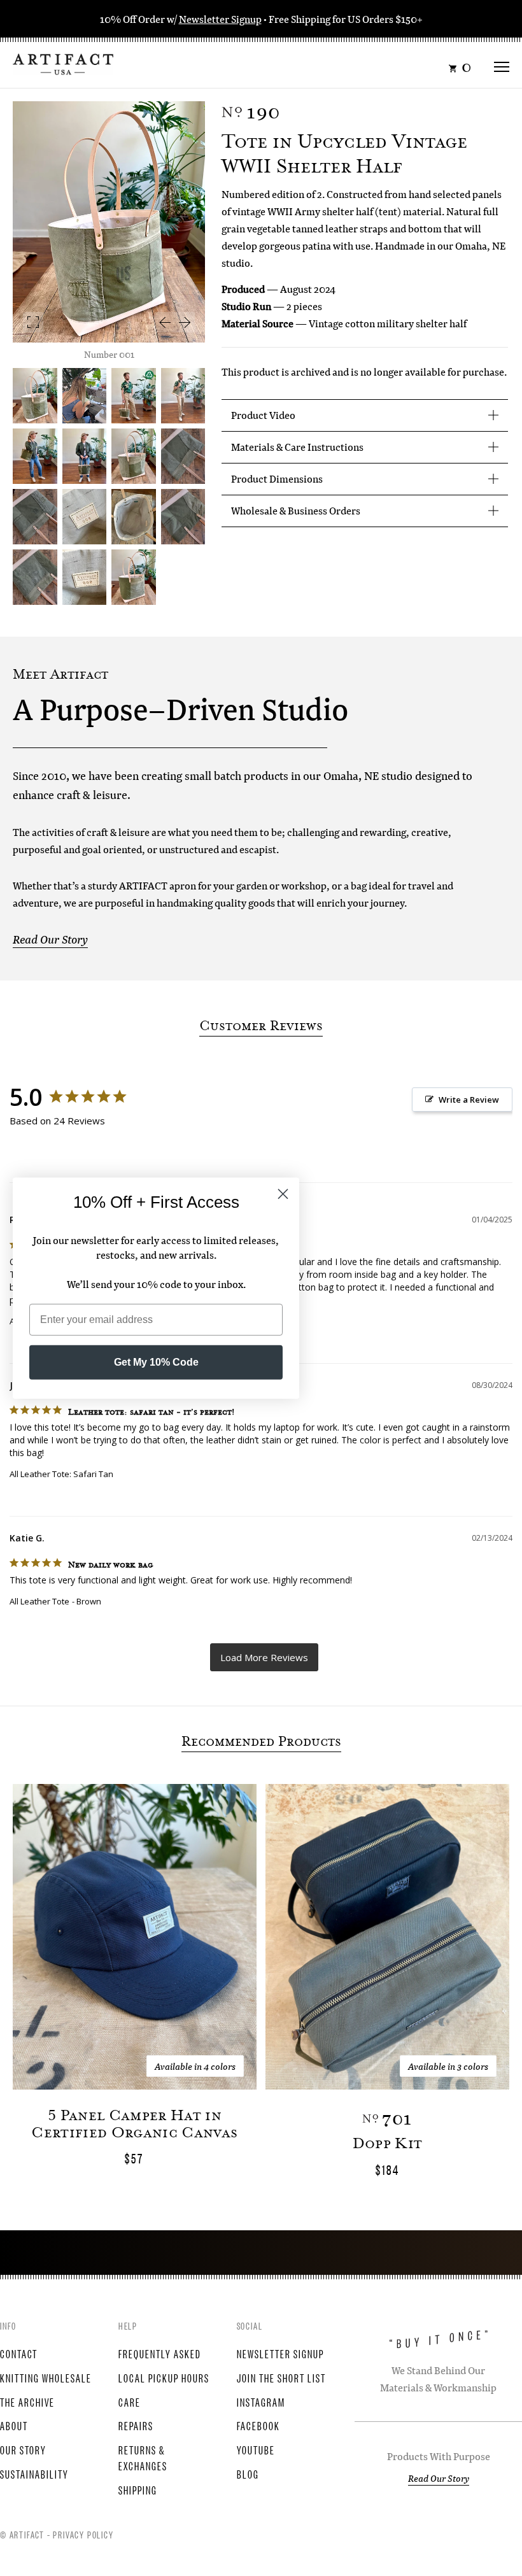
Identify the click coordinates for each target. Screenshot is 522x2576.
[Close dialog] (283, 1194)
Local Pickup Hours (164, 2377)
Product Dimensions (277, 478)
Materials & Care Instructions (297, 447)
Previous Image (164, 322)
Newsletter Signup (220, 19)
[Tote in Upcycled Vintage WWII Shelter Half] (134, 396)
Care (130, 2402)
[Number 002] (183, 517)
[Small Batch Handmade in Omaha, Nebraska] (85, 396)
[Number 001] (134, 456)
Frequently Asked (160, 2353)
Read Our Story (50, 939)
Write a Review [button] (469, 1100)
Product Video (263, 415)
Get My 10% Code (156, 1362)
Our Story (23, 2449)
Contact (19, 2353)
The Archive (27, 2402)
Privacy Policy (83, 2534)
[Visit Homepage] (63, 63)
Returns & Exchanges (143, 2457)
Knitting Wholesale (46, 2377)
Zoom (33, 322)
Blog (248, 2473)
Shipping (138, 2489)
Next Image (185, 322)
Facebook (258, 2425)
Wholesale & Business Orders (296, 510)
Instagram (261, 2402)
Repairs (136, 2425)
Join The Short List (281, 2377)
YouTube (256, 2449)
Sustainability (34, 2473)
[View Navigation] (502, 63)
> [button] (264, 1658)
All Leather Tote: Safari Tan (61, 1474)
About (14, 2425)
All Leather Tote (39, 1601)
